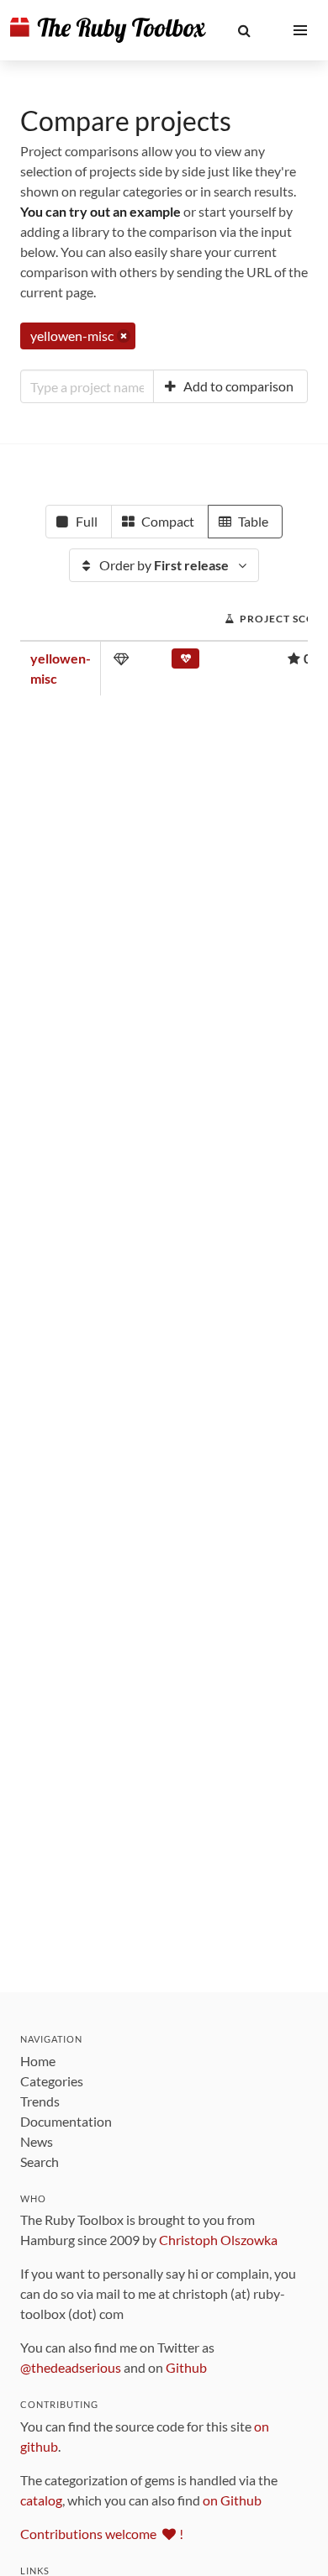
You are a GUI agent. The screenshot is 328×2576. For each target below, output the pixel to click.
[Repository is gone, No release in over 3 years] (185, 662)
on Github (232, 2500)
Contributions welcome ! (102, 2534)
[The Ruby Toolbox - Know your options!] (108, 30)
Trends (40, 2101)
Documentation (66, 2121)
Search (40, 2162)
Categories (52, 2081)
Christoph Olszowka (218, 2240)
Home (38, 2061)
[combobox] (87, 386)
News (37, 2141)
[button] (244, 30)
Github (186, 2367)
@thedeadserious (71, 2367)
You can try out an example (101, 211)
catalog (41, 2500)
